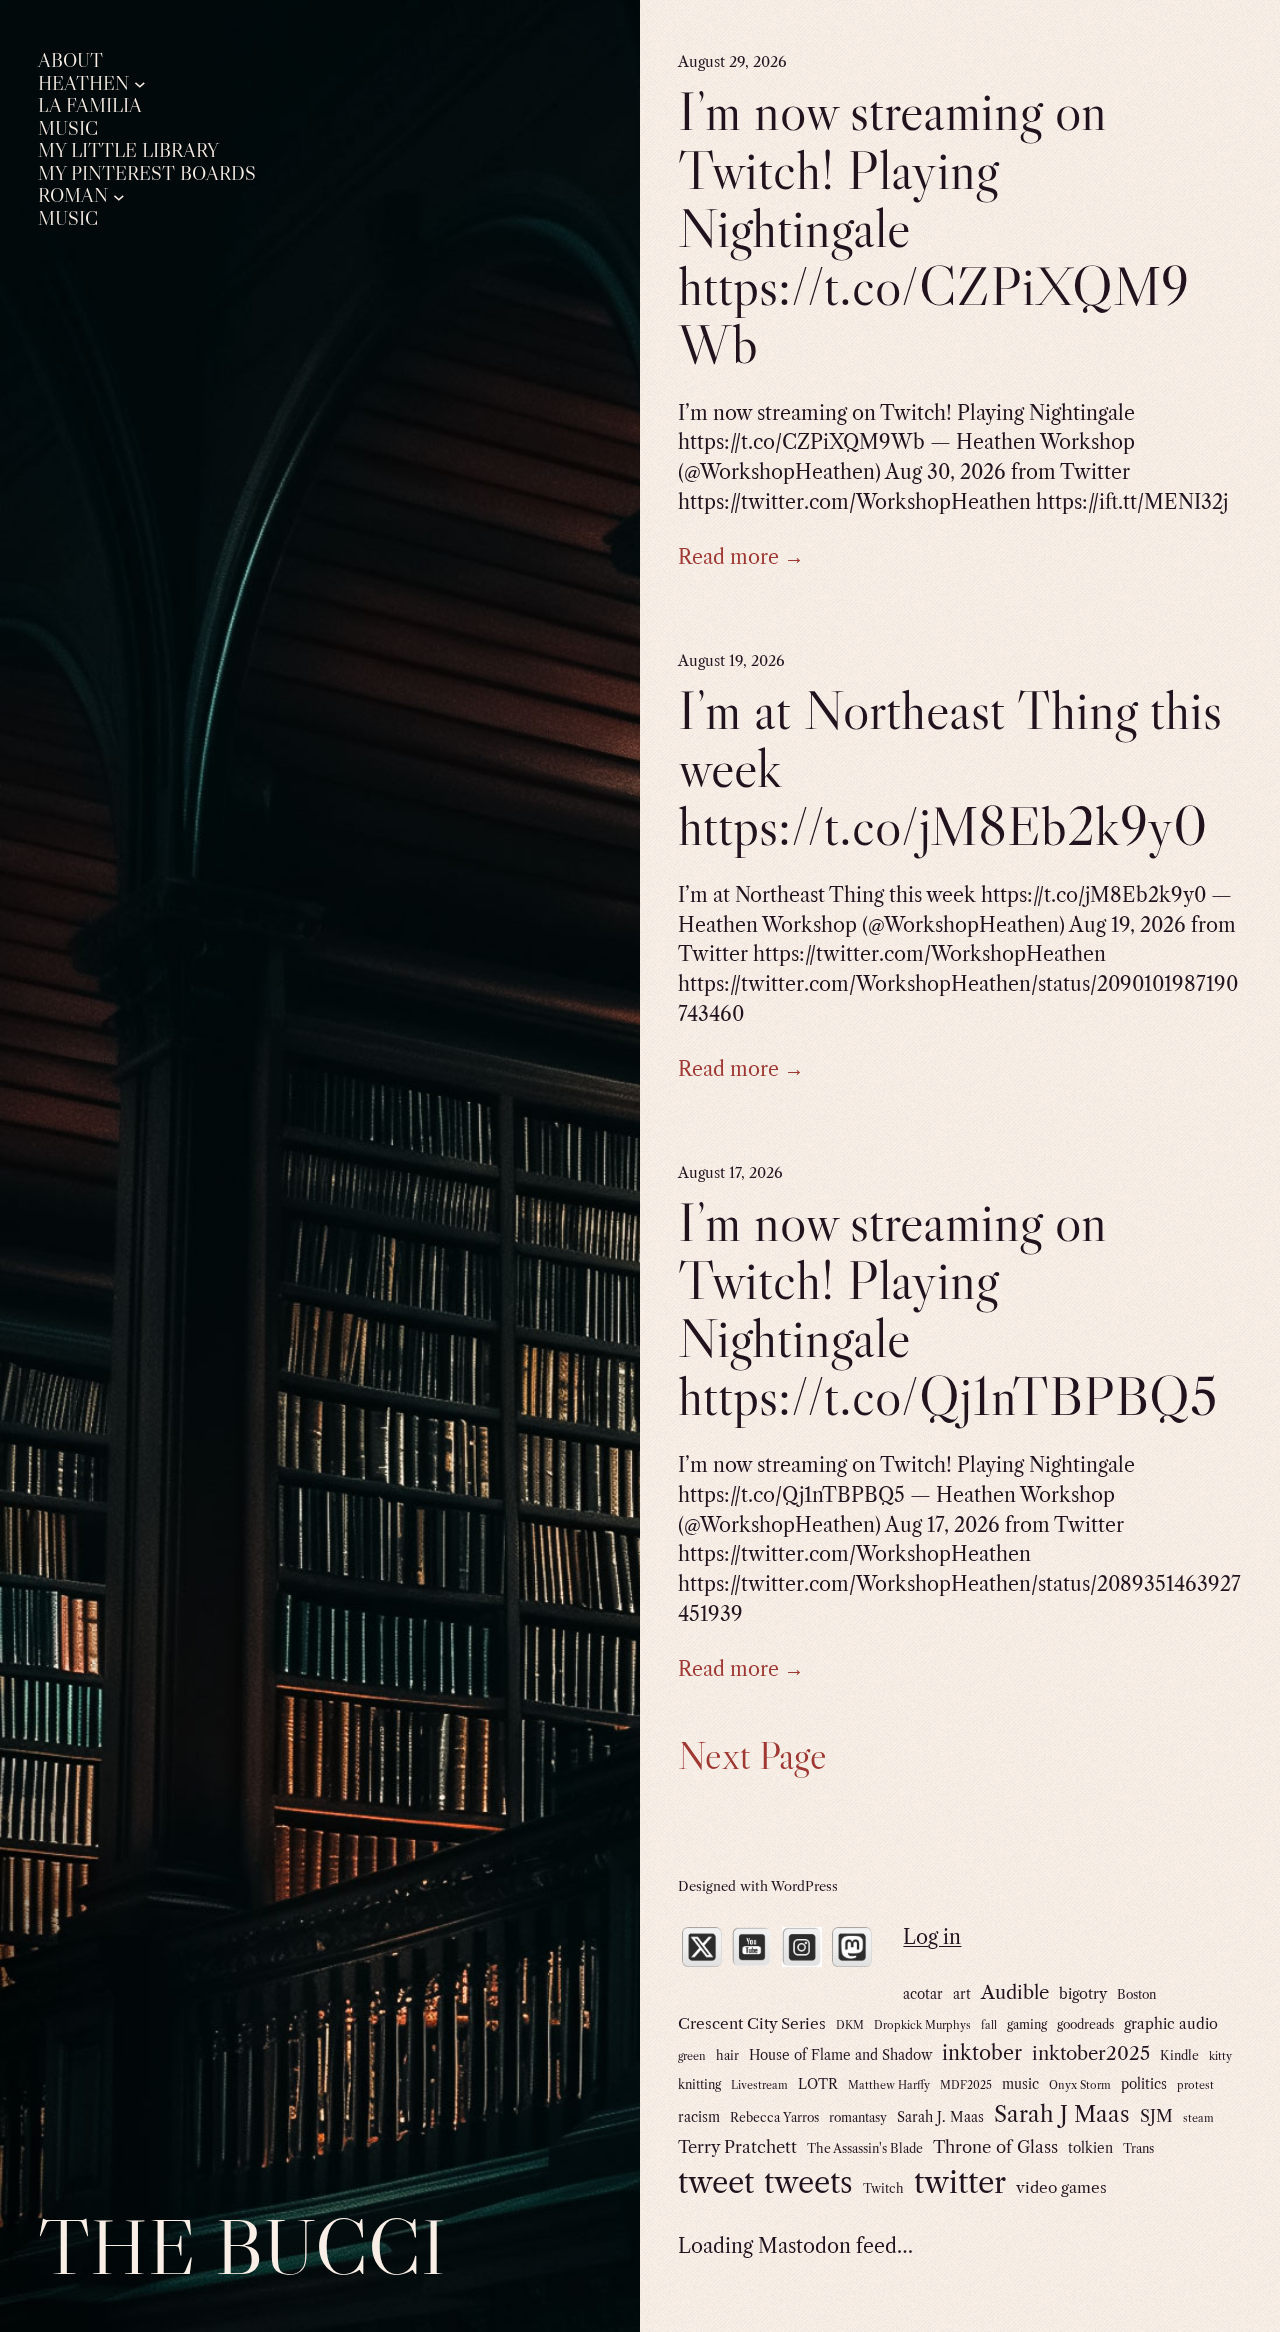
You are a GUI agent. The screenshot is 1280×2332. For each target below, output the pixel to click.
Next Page (752, 1755)
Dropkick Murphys (922, 2025)
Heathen (83, 84)
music (1020, 2084)
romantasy (858, 2117)
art (962, 1994)
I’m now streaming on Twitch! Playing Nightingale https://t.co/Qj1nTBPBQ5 (948, 1309)
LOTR (818, 2084)
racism (699, 2117)
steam (1198, 2118)
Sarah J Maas (1062, 2114)
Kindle (1179, 2055)
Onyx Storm (1080, 2085)
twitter (960, 2183)
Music (68, 129)
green (692, 2056)
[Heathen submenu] (140, 84)
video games (1061, 2187)
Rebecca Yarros (774, 2117)
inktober (982, 2053)
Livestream (759, 2085)
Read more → (741, 557)
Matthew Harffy (889, 2085)
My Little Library (128, 151)
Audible (1015, 1992)
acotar (923, 1994)
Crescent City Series (752, 2023)
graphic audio (1171, 2024)
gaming (1027, 2024)
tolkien (1090, 2148)
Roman (73, 196)
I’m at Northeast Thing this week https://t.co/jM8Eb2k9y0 (950, 768)
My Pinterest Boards (147, 174)
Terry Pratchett (737, 2147)
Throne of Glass (995, 2147)
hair (727, 2055)
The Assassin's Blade (865, 2148)
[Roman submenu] (119, 196)
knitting (699, 2084)
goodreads (1085, 2024)
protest (1195, 2085)
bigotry (1083, 1994)
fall (989, 2025)
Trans (1138, 2148)
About (70, 61)
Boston (1136, 1994)
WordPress (804, 1886)
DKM (850, 2025)
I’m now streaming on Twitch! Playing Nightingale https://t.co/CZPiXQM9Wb (933, 227)
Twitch (883, 2188)
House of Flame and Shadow (840, 2055)
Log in (932, 1937)
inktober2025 (1091, 2053)
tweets (808, 2183)
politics (1144, 2084)
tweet (716, 2183)
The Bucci (242, 2246)
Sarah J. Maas (940, 2117)
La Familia (90, 106)
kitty (1220, 2056)
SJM (1156, 2116)
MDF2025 (966, 2085)
